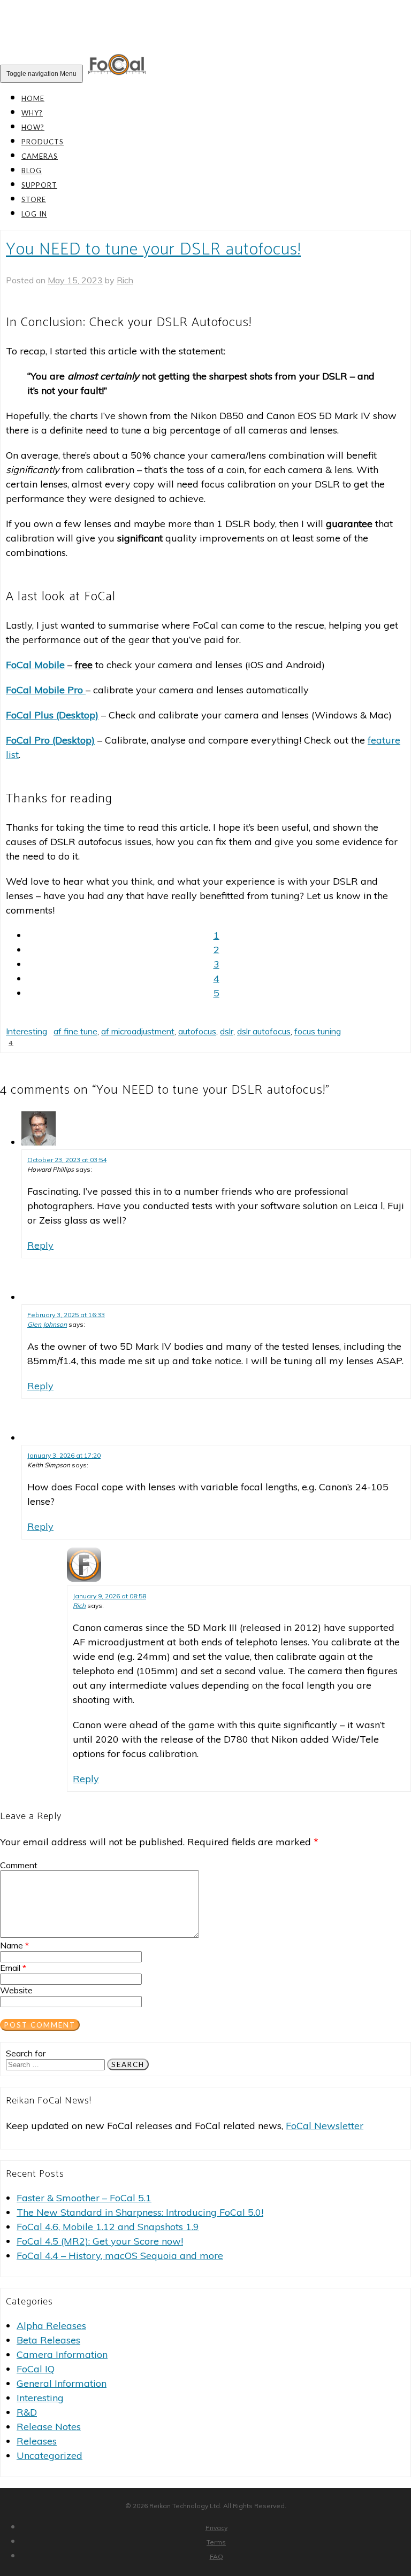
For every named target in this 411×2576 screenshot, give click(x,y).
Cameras (40, 156)
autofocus (197, 1031)
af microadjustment (138, 1031)
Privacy (216, 2528)
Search (128, 2064)
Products (43, 142)
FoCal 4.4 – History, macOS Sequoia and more (120, 2256)
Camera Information (62, 2354)
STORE (34, 199)
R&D (27, 2412)
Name (14, 1945)
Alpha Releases (51, 2326)
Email (13, 1968)
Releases (37, 2441)
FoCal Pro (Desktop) (50, 740)
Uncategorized (50, 2455)
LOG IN (34, 214)
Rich (125, 280)
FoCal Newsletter (325, 2126)
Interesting (26, 1031)
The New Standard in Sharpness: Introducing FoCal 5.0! (140, 2212)
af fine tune (75, 1031)
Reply (40, 1245)
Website (16, 1990)
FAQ (216, 2556)
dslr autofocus (264, 1031)
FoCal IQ (36, 2369)
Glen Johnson (47, 1324)
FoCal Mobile (35, 665)
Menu (41, 74)
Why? (32, 113)
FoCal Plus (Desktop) (52, 715)
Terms (216, 2542)
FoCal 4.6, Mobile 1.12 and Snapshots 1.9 (108, 2227)
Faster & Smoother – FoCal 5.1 (84, 2198)
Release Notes (49, 2427)
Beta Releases (48, 2340)
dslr (227, 1031)
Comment (19, 1865)
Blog (32, 171)
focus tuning (318, 1031)
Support (39, 185)
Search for (26, 2053)
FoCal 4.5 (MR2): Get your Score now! (100, 2241)
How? (33, 127)
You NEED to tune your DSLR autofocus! (153, 250)
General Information (62, 2383)
